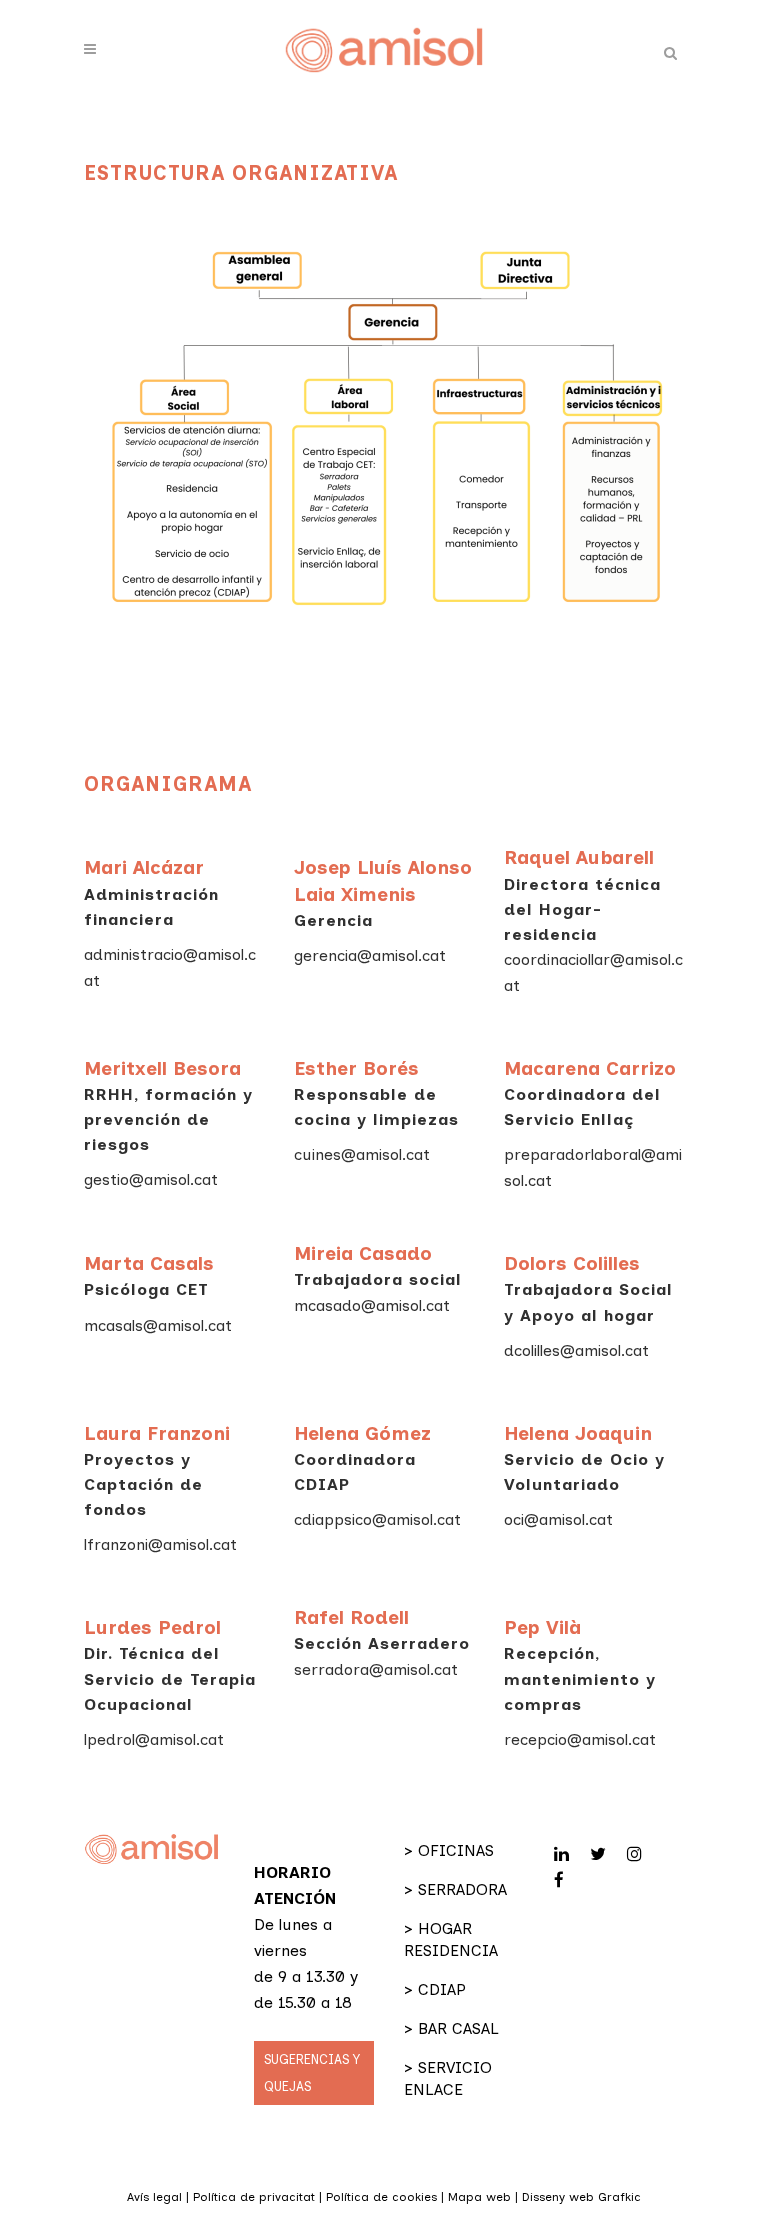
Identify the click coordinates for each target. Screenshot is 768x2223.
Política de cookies (381, 2197)
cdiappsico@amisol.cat (377, 1519)
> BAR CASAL (451, 2028)
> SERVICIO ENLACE (448, 2078)
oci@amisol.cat (558, 1519)
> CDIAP (435, 1989)
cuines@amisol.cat (362, 1154)
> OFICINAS (449, 1850)
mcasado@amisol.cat (372, 1305)
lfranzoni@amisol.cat (160, 1544)
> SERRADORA (455, 1889)
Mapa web (479, 2197)
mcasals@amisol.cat (158, 1325)
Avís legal (154, 2197)
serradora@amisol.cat (376, 1669)
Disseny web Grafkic (581, 2197)
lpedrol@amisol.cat (154, 1739)
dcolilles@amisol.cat (576, 1350)
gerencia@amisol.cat (370, 955)
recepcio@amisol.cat (580, 1739)
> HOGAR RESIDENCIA (451, 1939)
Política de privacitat (254, 2197)
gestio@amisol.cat (151, 1179)
